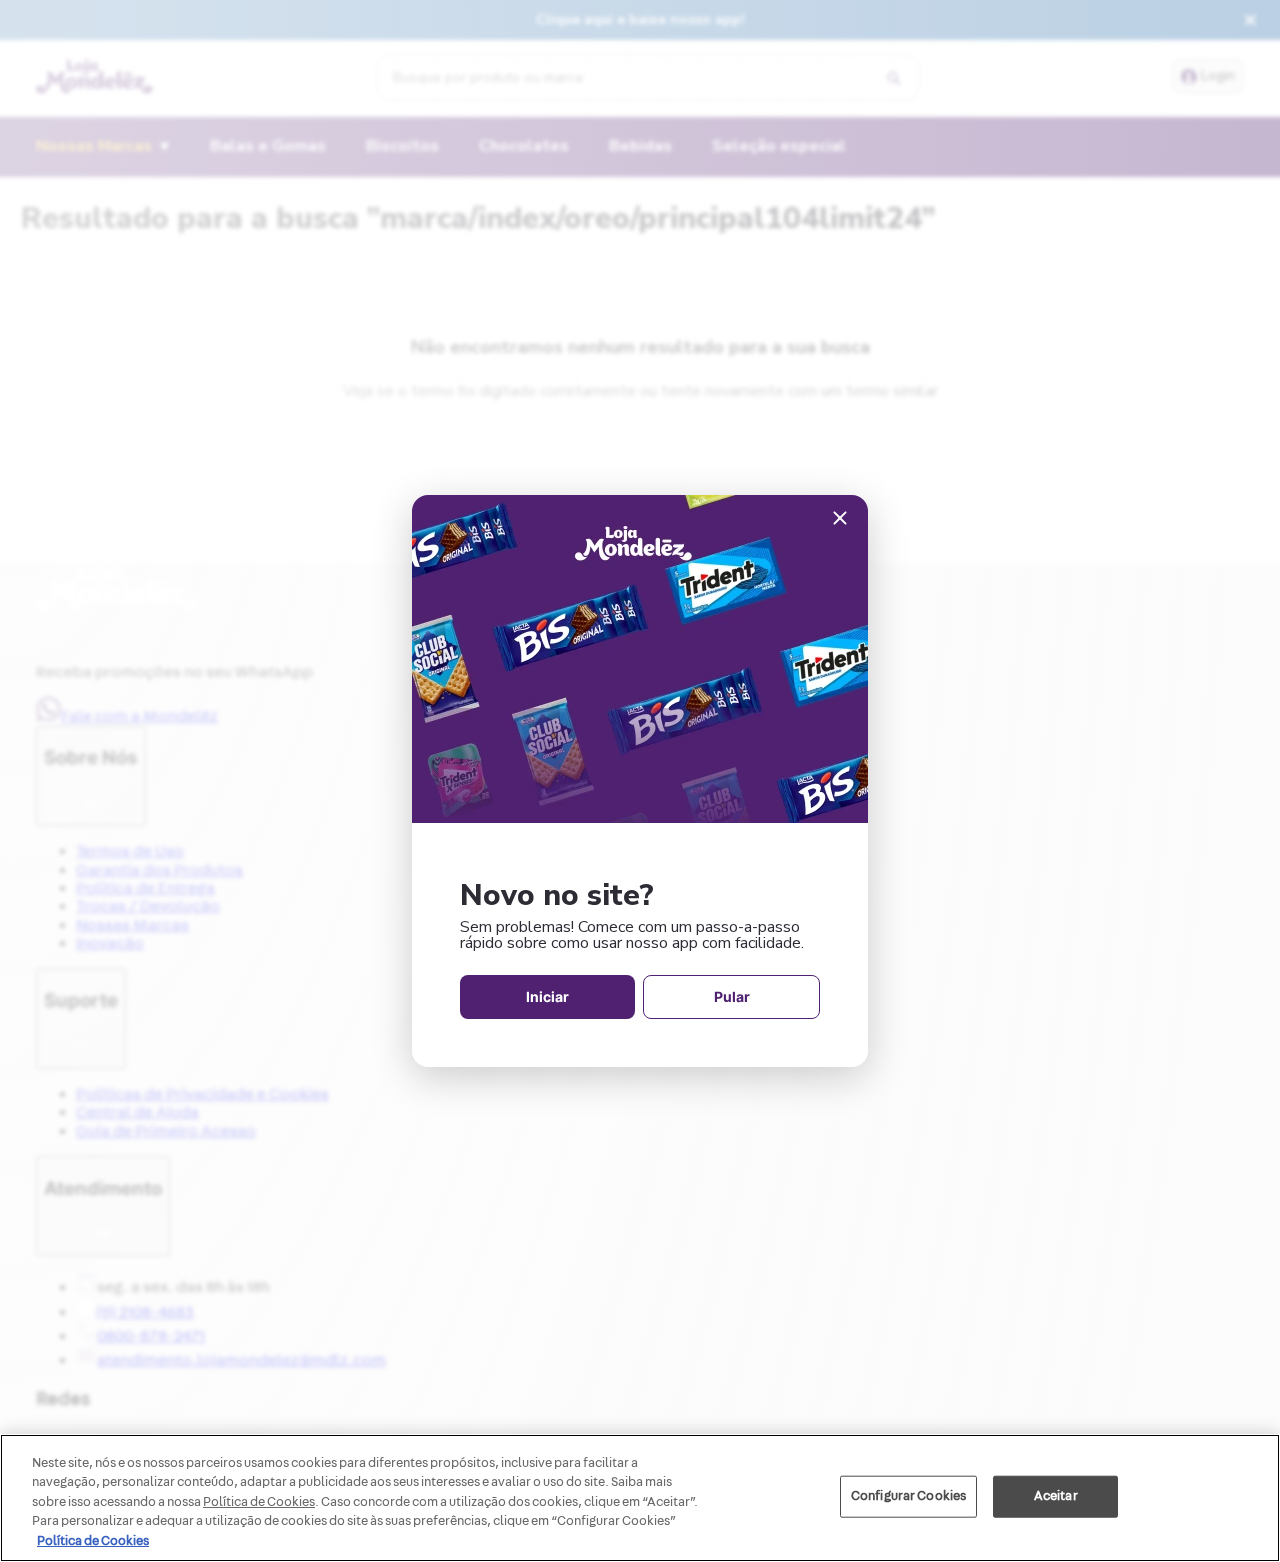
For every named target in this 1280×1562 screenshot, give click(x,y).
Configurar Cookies (908, 1496)
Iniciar (547, 996)
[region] (640, 1498)
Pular (732, 996)
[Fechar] (840, 519)
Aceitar (1056, 1496)
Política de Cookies (93, 1541)
